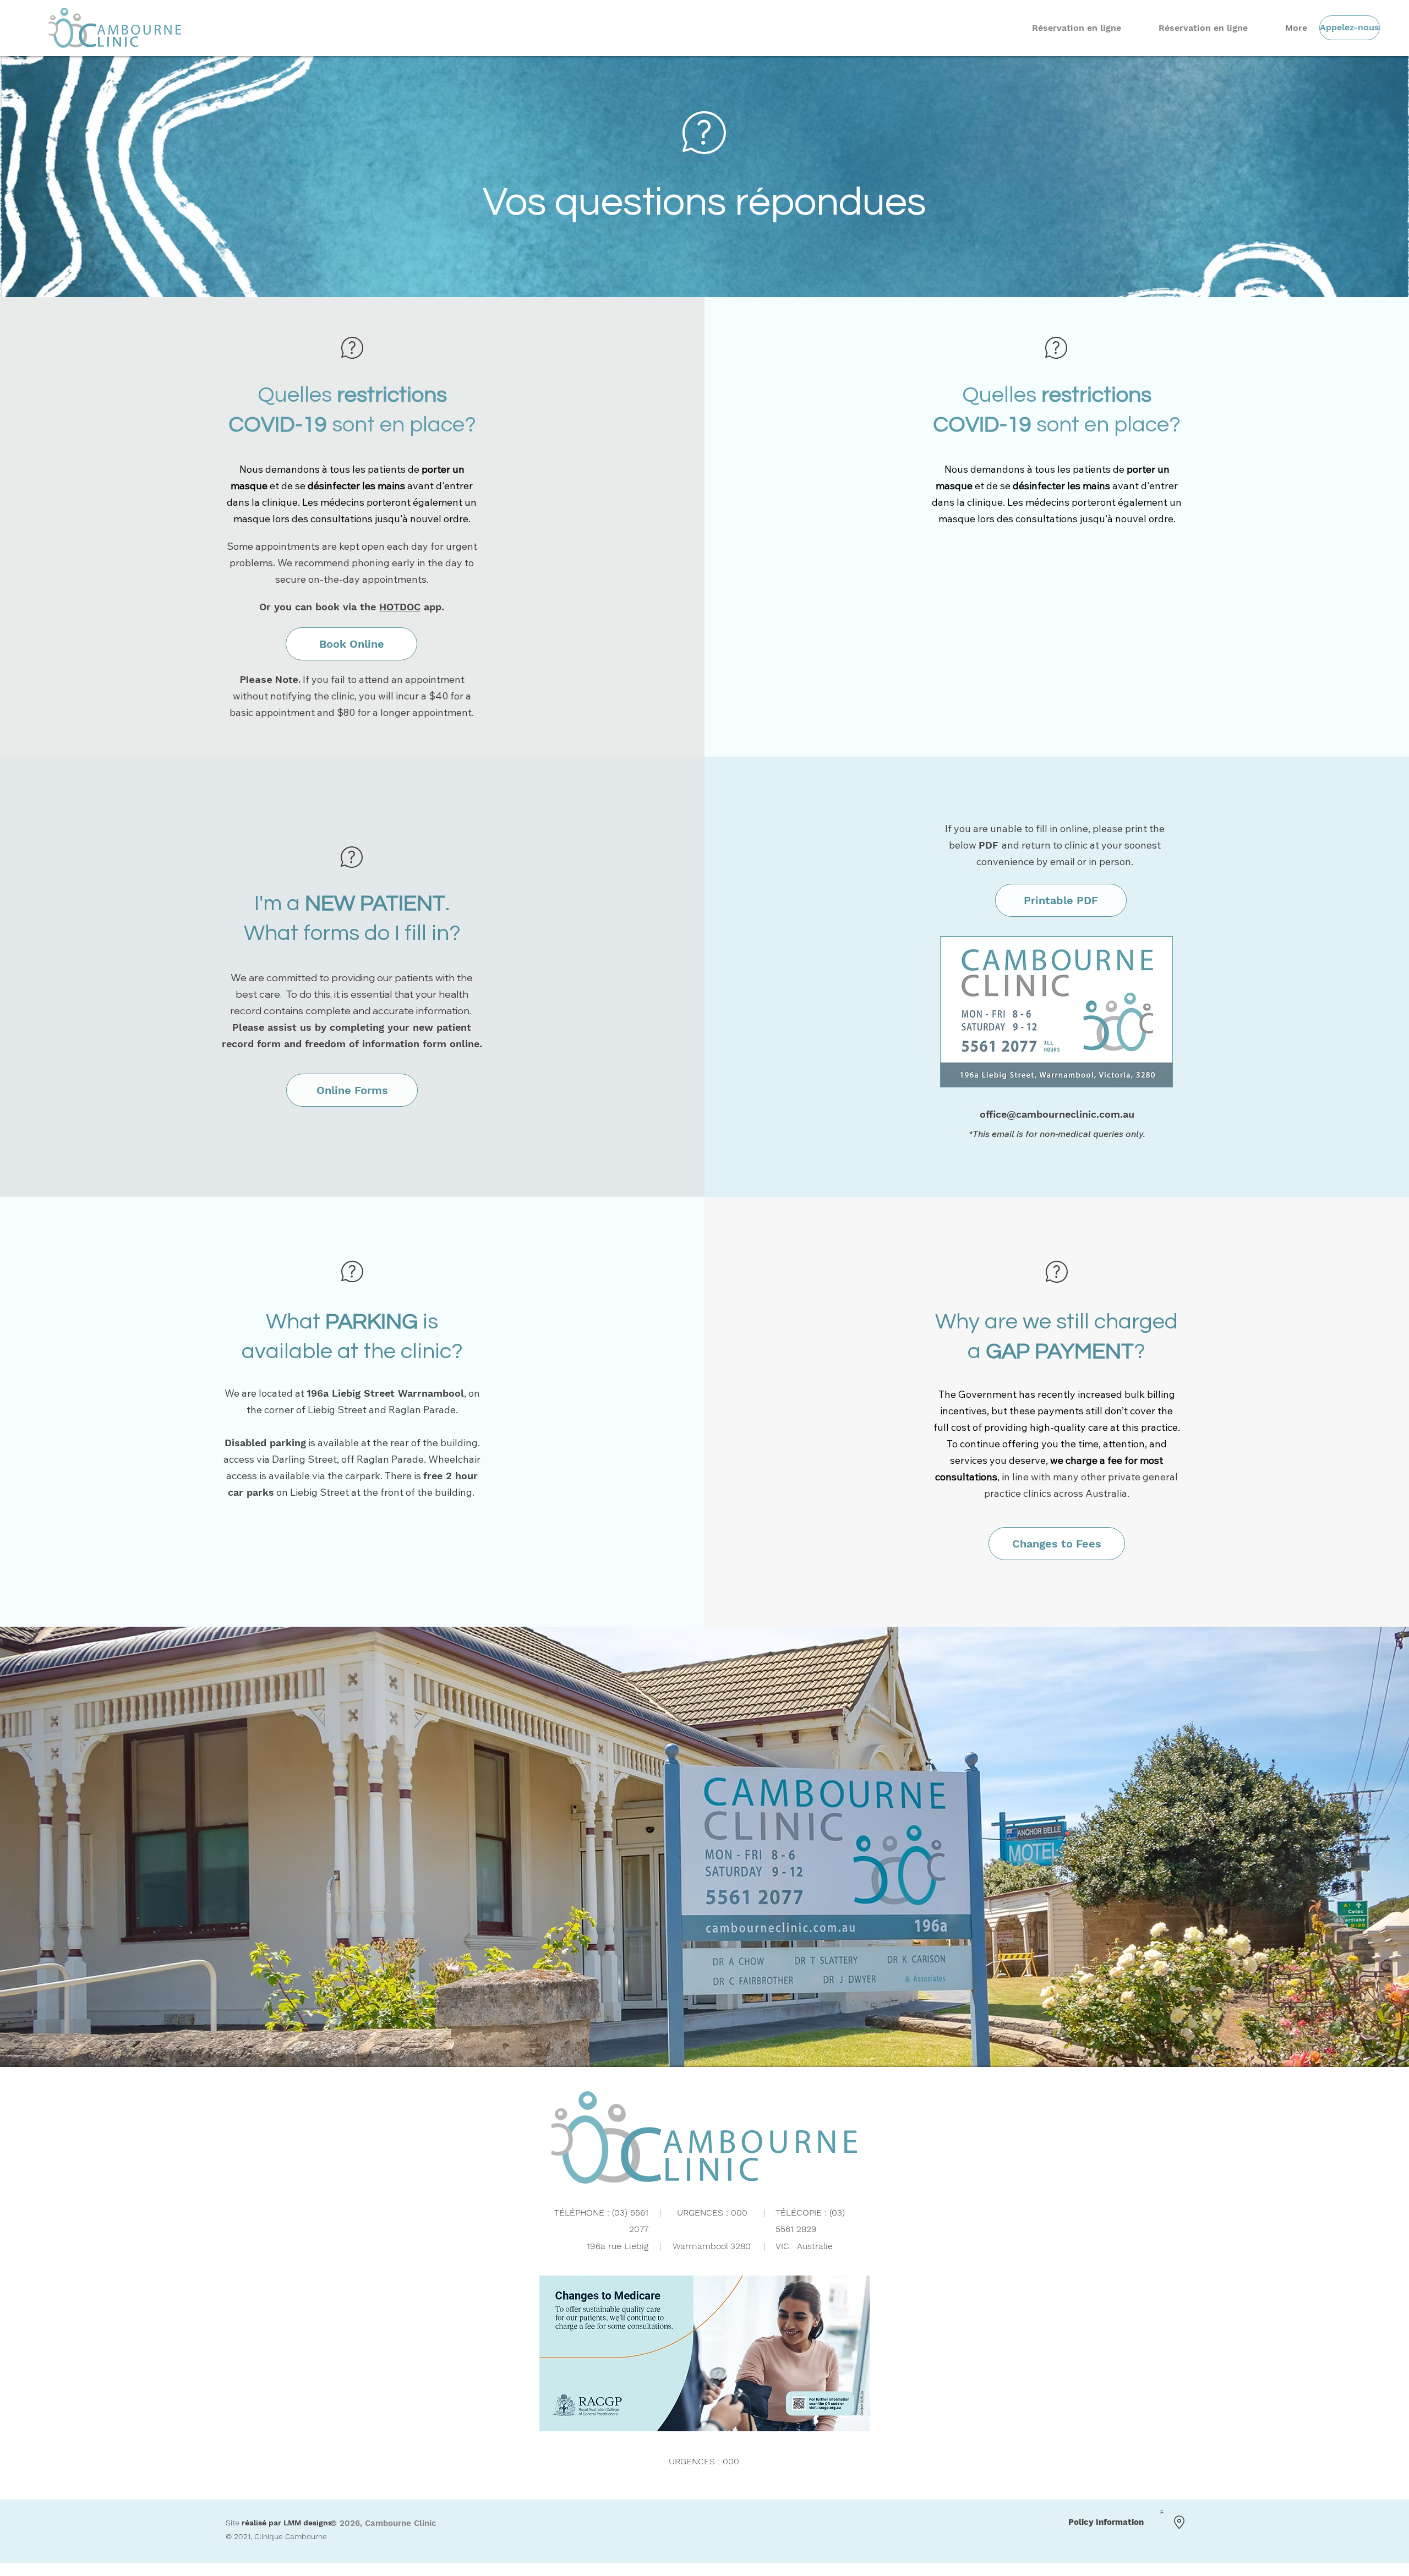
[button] (352, 1090)
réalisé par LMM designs (287, 2523)
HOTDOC (400, 607)
